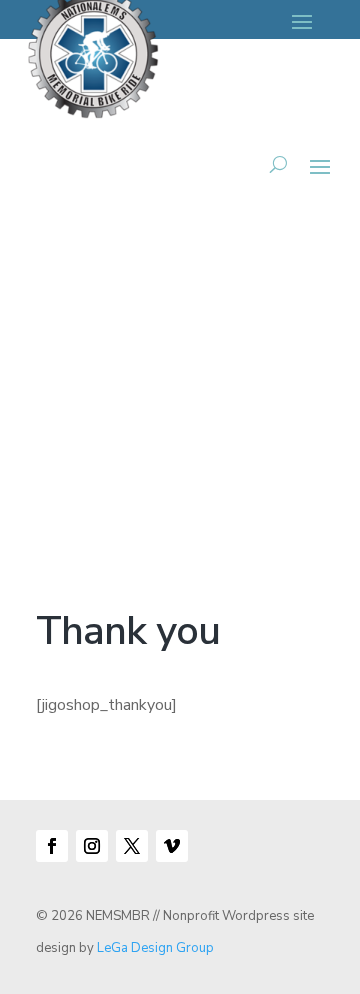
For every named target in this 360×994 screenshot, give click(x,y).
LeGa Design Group (155, 948)
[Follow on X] (132, 846)
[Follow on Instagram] (92, 846)
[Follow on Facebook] (52, 846)
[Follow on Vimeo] (172, 846)
